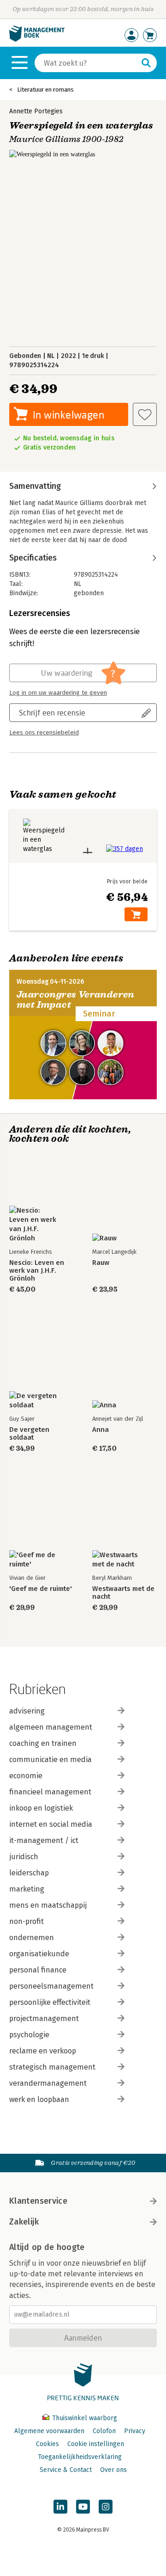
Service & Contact (66, 2470)
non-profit (27, 1921)
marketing (27, 1889)
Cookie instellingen (96, 2444)
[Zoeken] (146, 63)
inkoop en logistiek (41, 1808)
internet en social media (51, 1824)
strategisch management (52, 2067)
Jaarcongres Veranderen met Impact (76, 1000)
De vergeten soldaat (29, 1434)
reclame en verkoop (43, 2051)
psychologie (29, 2035)
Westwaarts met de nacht (123, 1593)
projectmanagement (44, 2018)
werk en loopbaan (39, 2099)
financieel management (50, 1792)
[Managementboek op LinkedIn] (60, 2507)
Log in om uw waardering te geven (58, 693)
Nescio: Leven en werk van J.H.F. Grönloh (37, 1271)
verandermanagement (48, 2083)
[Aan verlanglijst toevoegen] (145, 414)
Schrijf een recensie (52, 712)
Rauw (101, 1263)
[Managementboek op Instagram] (106, 2507)
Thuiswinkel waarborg (84, 2418)
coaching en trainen (43, 1743)
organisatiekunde (39, 1954)
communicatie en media (50, 1759)
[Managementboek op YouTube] (83, 2507)
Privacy (135, 2431)
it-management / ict (44, 1840)
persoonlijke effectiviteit (50, 2002)
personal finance (38, 1970)
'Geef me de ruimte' (41, 1589)
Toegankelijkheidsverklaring (80, 2457)
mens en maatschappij (48, 1905)
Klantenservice (38, 2201)
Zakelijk (24, 2222)
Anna (101, 1430)
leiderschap (29, 1873)
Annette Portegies (36, 111)
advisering (27, 1711)
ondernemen (32, 1938)
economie (26, 1776)
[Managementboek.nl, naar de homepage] (37, 40)
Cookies (47, 2444)
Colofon (104, 2431)
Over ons (113, 2470)
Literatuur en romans (45, 89)
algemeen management (51, 1727)
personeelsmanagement (51, 1986)
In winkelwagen (68, 415)
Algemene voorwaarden (49, 2431)
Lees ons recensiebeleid (44, 733)
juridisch (24, 1857)
